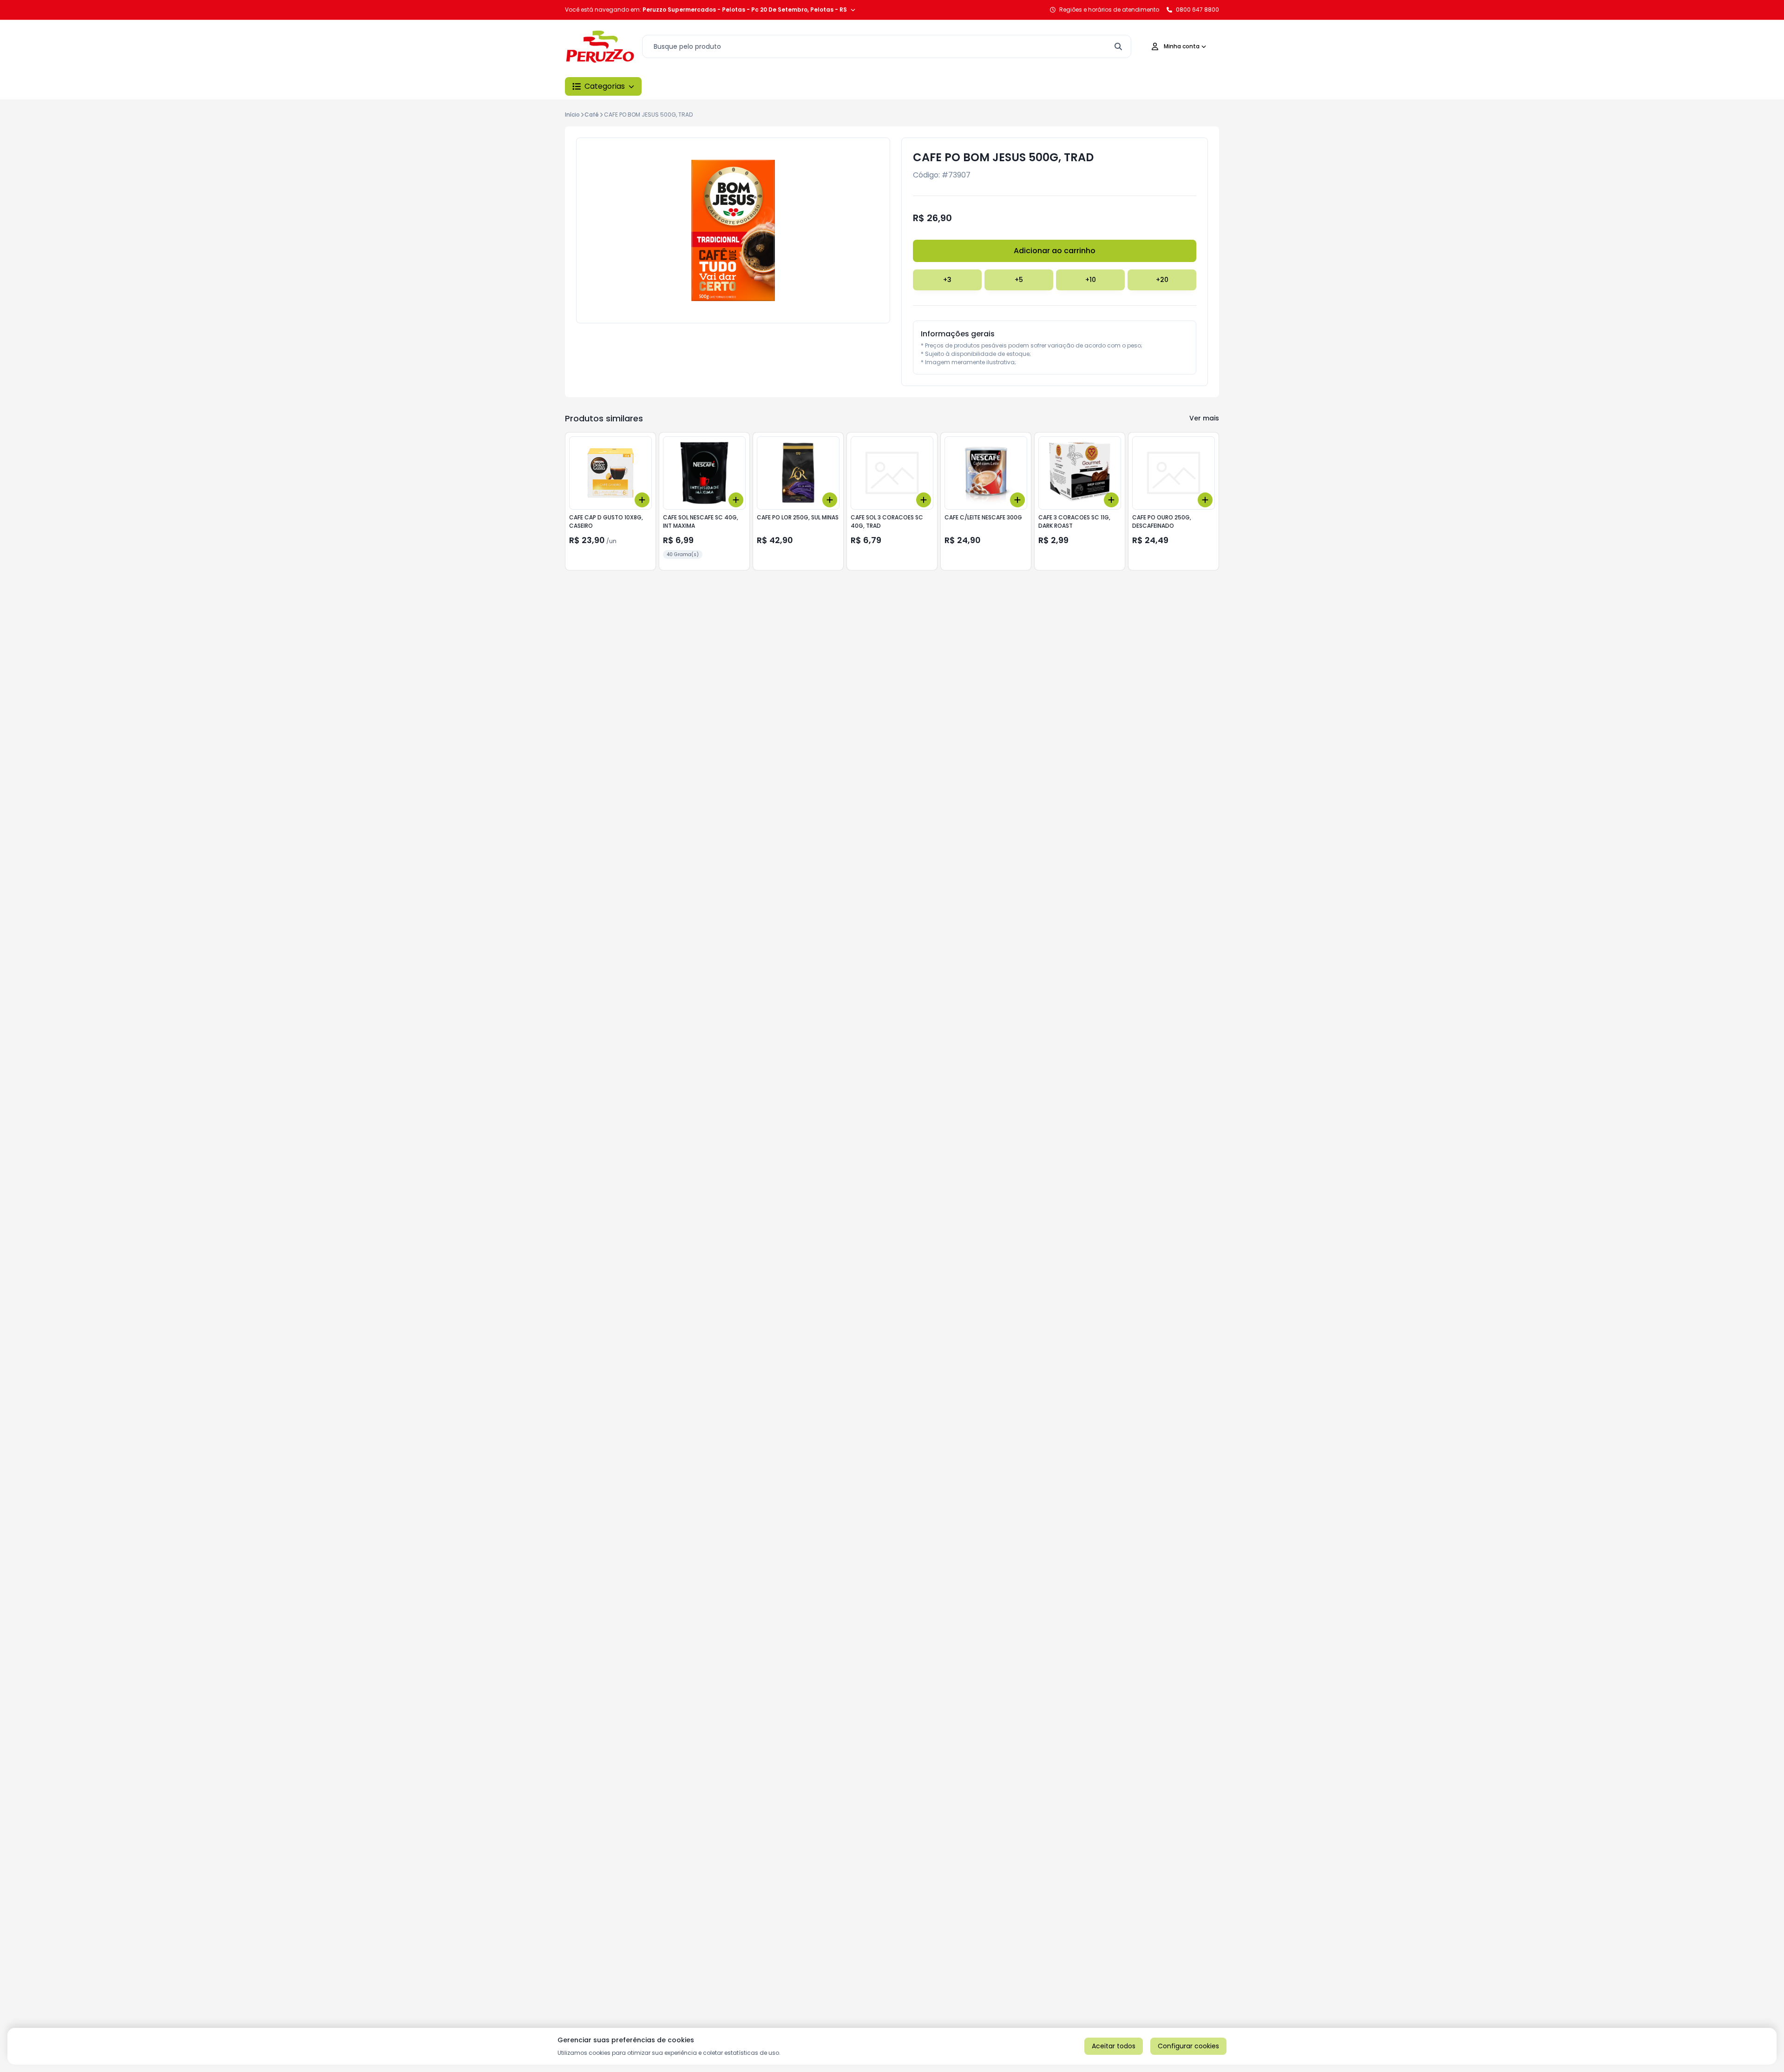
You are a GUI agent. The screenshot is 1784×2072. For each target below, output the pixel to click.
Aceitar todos (1114, 2046)
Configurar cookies (1188, 2046)
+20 (1162, 280)
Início (572, 115)
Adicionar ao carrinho (1055, 251)
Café (592, 115)
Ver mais (1204, 418)
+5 (1019, 280)
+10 (1091, 280)
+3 (947, 280)
